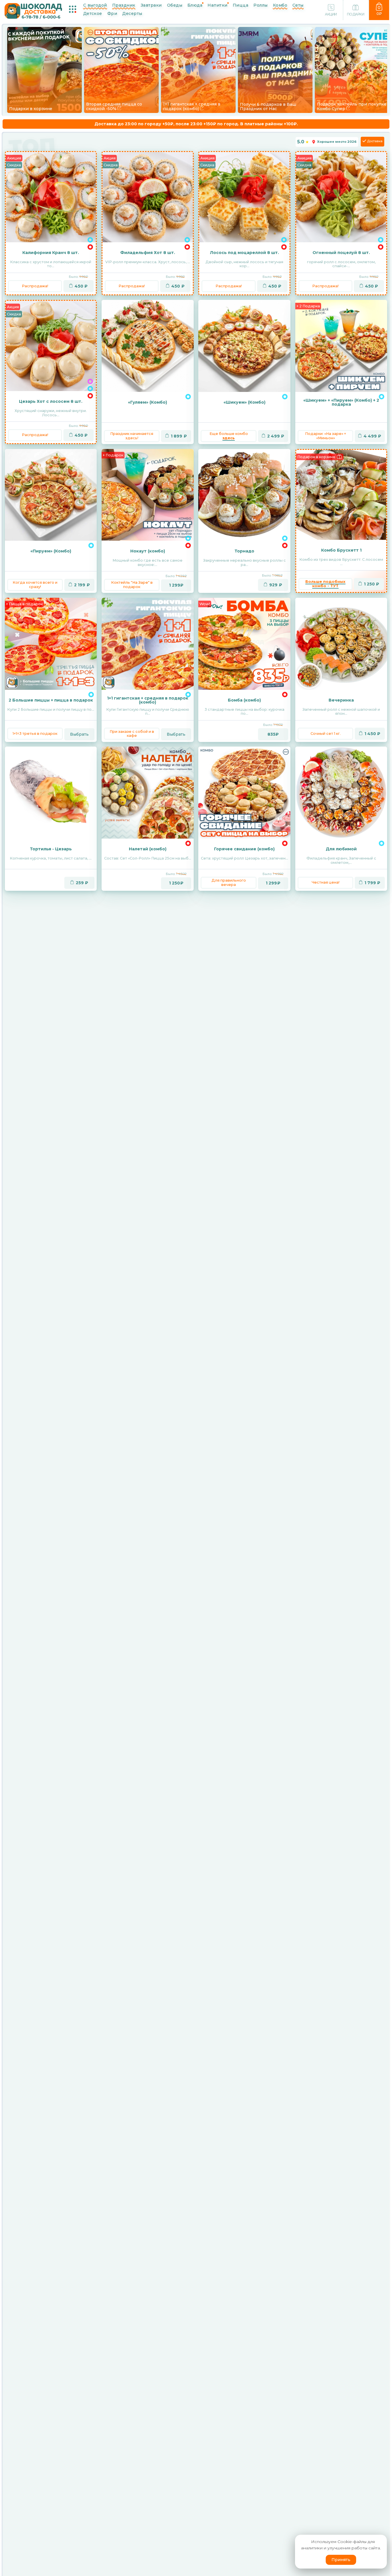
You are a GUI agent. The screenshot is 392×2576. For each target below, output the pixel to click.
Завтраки (151, 5)
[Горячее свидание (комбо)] (244, 793)
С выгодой (95, 5)
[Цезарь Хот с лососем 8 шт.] (51, 346)
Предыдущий (13, 53)
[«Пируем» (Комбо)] (51, 495)
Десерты (132, 13)
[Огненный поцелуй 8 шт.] (341, 197)
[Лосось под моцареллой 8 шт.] (244, 197)
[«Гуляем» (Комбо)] (148, 346)
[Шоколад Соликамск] (33, 10)
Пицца (240, 5)
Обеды (175, 5)
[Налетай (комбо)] (148, 793)
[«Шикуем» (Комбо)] (244, 346)
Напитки (217, 5)
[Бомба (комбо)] (244, 644)
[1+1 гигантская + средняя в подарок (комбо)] (148, 644)
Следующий (379, 53)
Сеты (298, 5)
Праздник (124, 5)
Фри (112, 13)
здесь (229, 438)
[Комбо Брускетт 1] (341, 495)
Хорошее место (337, 142)
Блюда (195, 5)
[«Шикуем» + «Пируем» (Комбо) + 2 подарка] (341, 346)
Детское (93, 13)
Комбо (280, 5)
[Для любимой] (341, 793)
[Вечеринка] (341, 644)
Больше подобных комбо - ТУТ (325, 584)
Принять (341, 2560)
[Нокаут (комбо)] (148, 495)
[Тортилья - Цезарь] (51, 793)
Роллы (260, 5)
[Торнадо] (244, 495)
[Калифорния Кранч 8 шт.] (51, 197)
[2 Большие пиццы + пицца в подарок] (51, 644)
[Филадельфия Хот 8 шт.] (148, 197)
